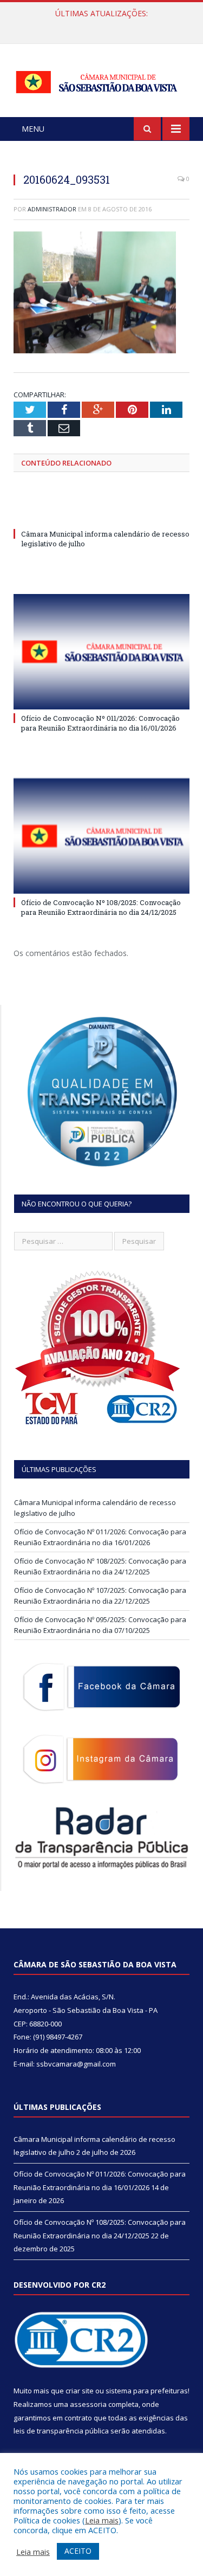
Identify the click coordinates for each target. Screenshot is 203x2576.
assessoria (88, 2404)
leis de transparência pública (61, 2431)
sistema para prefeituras (147, 2391)
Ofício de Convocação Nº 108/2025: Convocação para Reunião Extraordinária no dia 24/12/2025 (101, 907)
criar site (80, 2391)
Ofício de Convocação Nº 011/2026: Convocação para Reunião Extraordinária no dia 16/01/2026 (104, 25)
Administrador (52, 209)
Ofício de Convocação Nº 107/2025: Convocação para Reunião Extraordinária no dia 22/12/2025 (100, 1596)
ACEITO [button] (78, 2551)
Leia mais (102, 2520)
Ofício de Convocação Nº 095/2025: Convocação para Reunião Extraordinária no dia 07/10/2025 (100, 1625)
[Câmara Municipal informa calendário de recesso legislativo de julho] (101, 514)
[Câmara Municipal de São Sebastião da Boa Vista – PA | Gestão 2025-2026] (101, 80)
